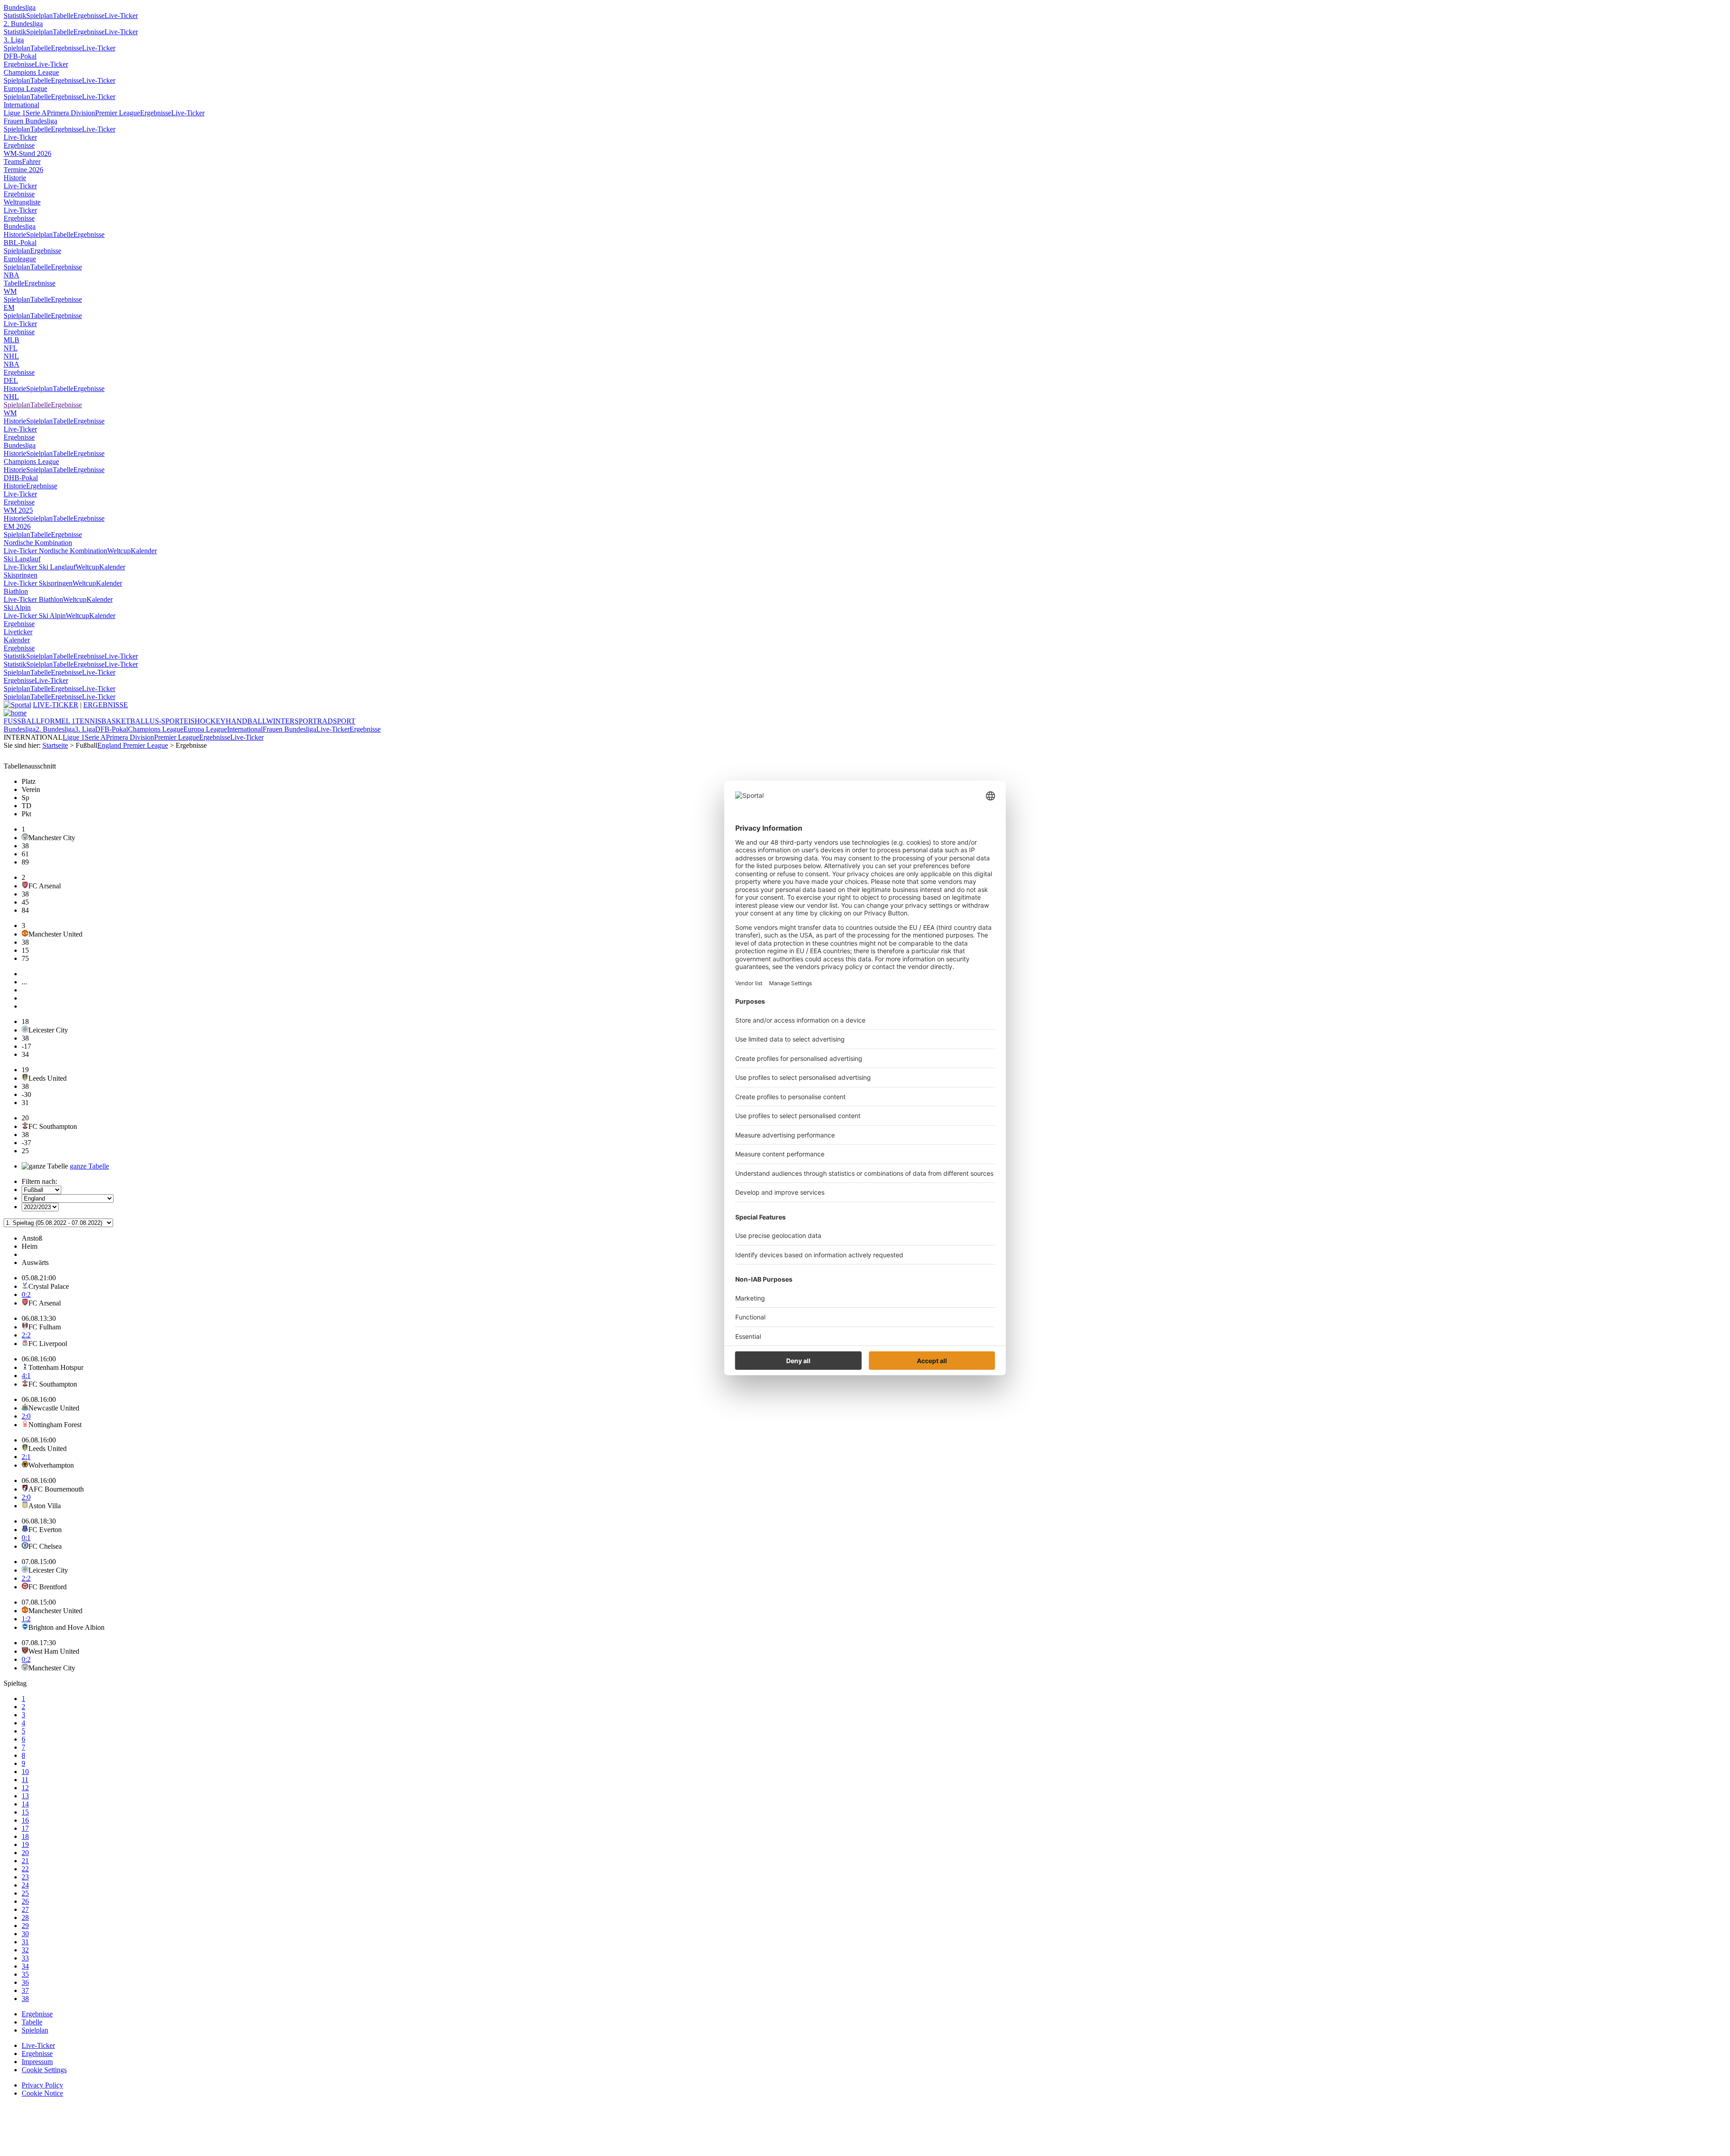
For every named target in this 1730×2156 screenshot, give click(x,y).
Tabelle (63, 16)
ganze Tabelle (89, 1166)
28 (25, 1917)
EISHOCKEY (205, 721)
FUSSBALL (22, 721)
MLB (11, 340)
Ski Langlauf (22, 559)
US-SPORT (167, 721)
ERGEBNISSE (106, 705)
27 (25, 1909)
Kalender (144, 551)
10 (25, 1772)
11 (25, 1780)
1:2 (26, 1619)
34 (25, 1966)
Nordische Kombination (38, 543)
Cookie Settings (44, 2070)
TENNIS (88, 721)
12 (25, 1788)
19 (25, 1844)
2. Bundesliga (23, 24)
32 (25, 1950)
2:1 (26, 1457)
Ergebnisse (89, 16)
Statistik (15, 16)
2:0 (26, 1416)
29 (25, 1926)
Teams (13, 161)
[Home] (15, 713)
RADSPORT (336, 721)
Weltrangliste (22, 202)
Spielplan (39, 16)
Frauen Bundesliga (30, 121)
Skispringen (20, 575)
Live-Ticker (121, 16)
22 (25, 1869)
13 (25, 1796)
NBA (11, 275)
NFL (11, 348)
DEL (11, 380)
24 (25, 1885)
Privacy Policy (42, 2085)
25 (25, 1893)
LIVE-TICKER (56, 705)
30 (25, 1934)
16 (25, 1820)
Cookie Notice (42, 2093)
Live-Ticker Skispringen (38, 583)
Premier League (118, 113)
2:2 (26, 1335)
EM (9, 307)
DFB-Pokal (20, 56)
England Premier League (133, 745)
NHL (11, 356)
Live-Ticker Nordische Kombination (55, 551)
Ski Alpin (17, 607)
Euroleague (20, 259)
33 (25, 1958)
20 (25, 1853)
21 (25, 1861)
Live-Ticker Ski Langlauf (40, 567)
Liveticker (18, 632)
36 (25, 1982)
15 (25, 1812)
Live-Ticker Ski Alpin (35, 616)
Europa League (25, 89)
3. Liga (14, 40)
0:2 (26, 1294)
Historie (15, 178)
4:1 (26, 1376)
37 (25, 1990)
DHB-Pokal (21, 478)
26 (25, 1901)
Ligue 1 (15, 113)
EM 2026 (17, 526)
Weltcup (119, 551)
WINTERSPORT (292, 721)
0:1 (26, 1538)
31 (25, 1942)
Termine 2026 (23, 170)
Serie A (36, 113)
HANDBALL (246, 721)
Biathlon (16, 591)
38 (25, 1999)
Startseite (55, 745)
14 (25, 1804)
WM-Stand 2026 (27, 153)
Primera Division (71, 113)
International (21, 105)
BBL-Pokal (20, 243)
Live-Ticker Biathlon (33, 599)
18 (25, 1836)
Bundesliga (20, 7)
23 (25, 1877)
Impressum (37, 2062)
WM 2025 (18, 510)
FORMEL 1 (58, 721)
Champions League (31, 72)
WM (10, 291)
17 (25, 1828)
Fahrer (31, 161)
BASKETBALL (125, 721)
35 (25, 1974)
